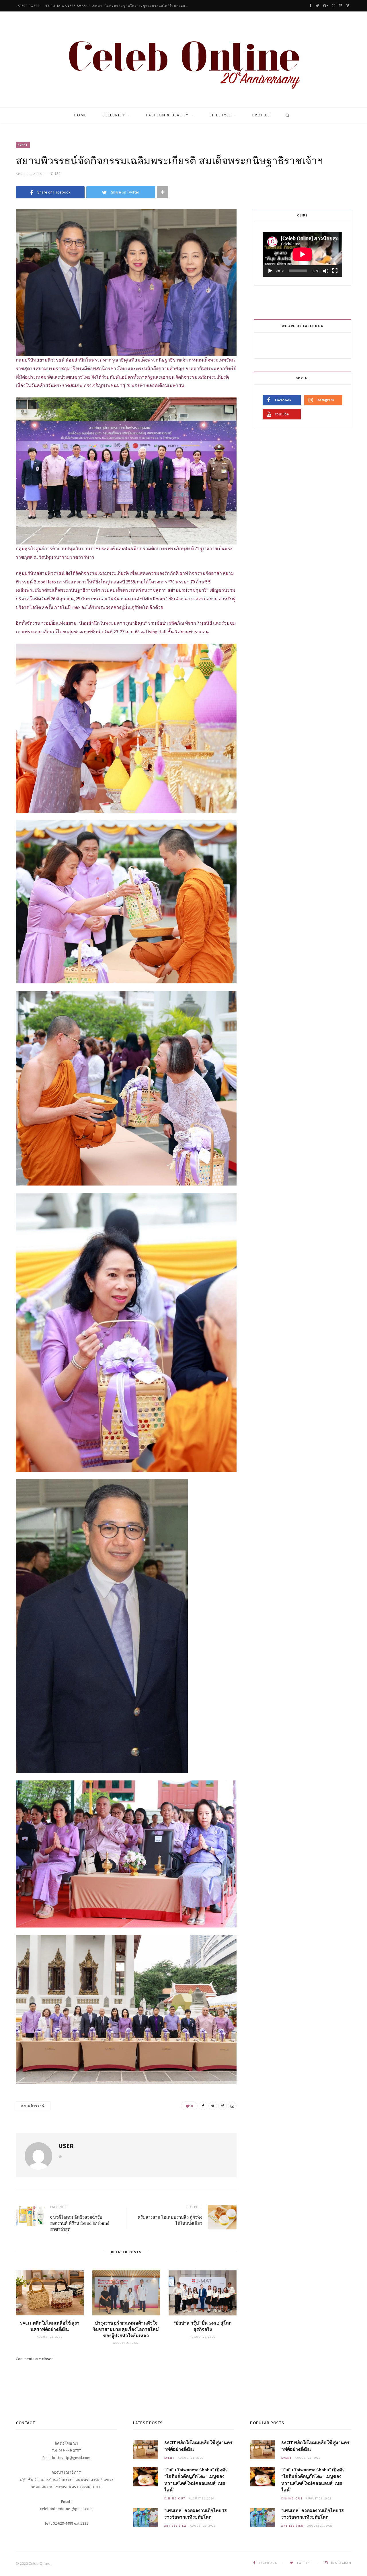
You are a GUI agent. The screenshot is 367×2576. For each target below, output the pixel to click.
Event (23, 145)
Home (81, 115)
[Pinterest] (222, 2106)
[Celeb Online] (184, 60)
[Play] (270, 271)
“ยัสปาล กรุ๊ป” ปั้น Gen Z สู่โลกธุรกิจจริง (203, 2326)
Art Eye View (176, 2526)
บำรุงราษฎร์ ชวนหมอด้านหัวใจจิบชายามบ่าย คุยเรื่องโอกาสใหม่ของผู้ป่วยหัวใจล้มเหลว (126, 2329)
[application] (302, 254)
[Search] (286, 115)
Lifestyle (220, 115)
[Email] (232, 2106)
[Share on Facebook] (203, 2106)
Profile (261, 115)
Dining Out (175, 2498)
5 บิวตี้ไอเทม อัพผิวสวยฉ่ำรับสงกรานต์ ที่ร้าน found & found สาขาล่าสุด (80, 2223)
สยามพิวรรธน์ (33, 2106)
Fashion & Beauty (167, 115)
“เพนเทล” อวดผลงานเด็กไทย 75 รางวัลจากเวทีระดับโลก (90, 6)
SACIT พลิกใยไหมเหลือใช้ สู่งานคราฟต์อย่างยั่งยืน (50, 2326)
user (66, 2146)
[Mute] (326, 271)
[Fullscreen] (335, 271)
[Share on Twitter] (213, 2106)
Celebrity (114, 115)
